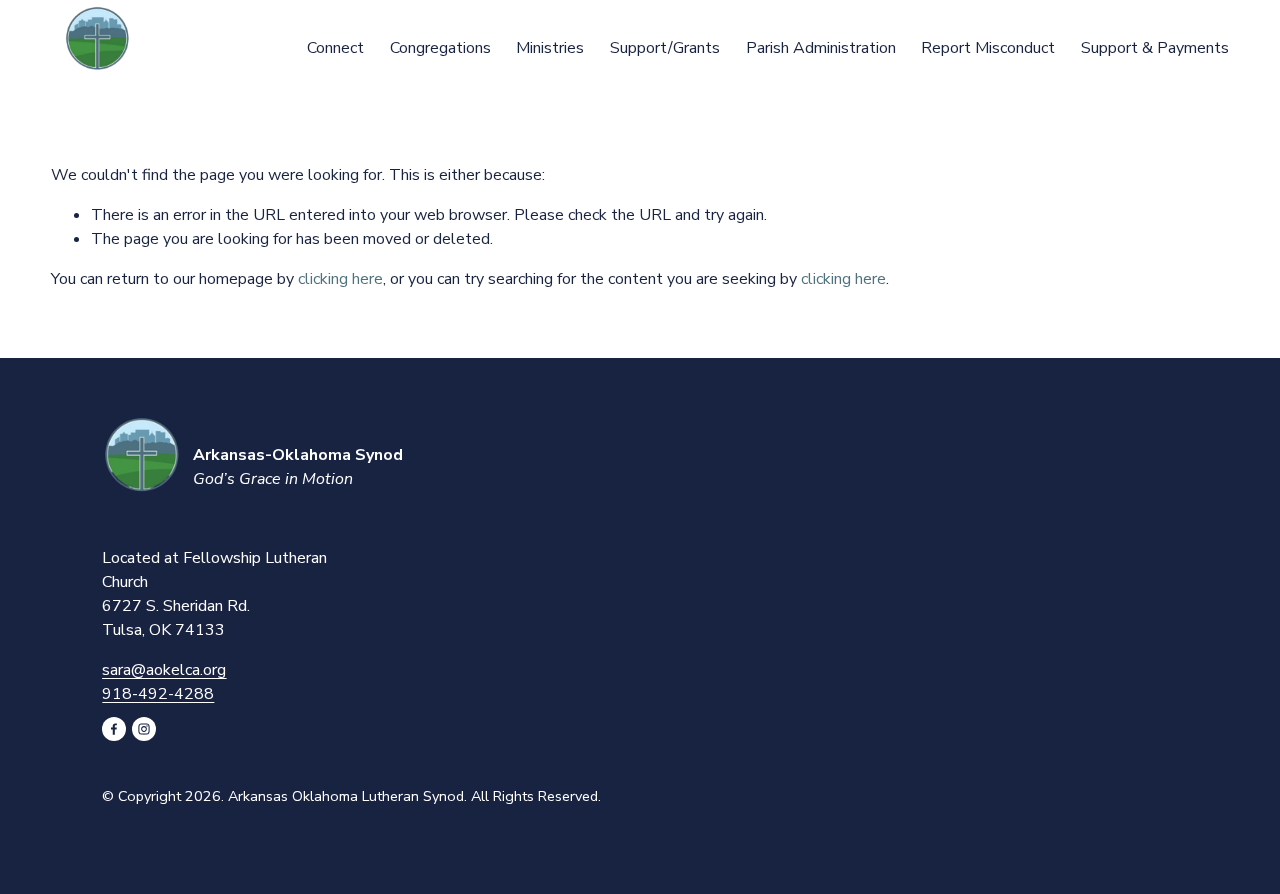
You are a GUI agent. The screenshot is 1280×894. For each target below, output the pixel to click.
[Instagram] (144, 729)
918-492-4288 (158, 694)
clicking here (340, 279)
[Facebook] (114, 729)
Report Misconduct (988, 48)
